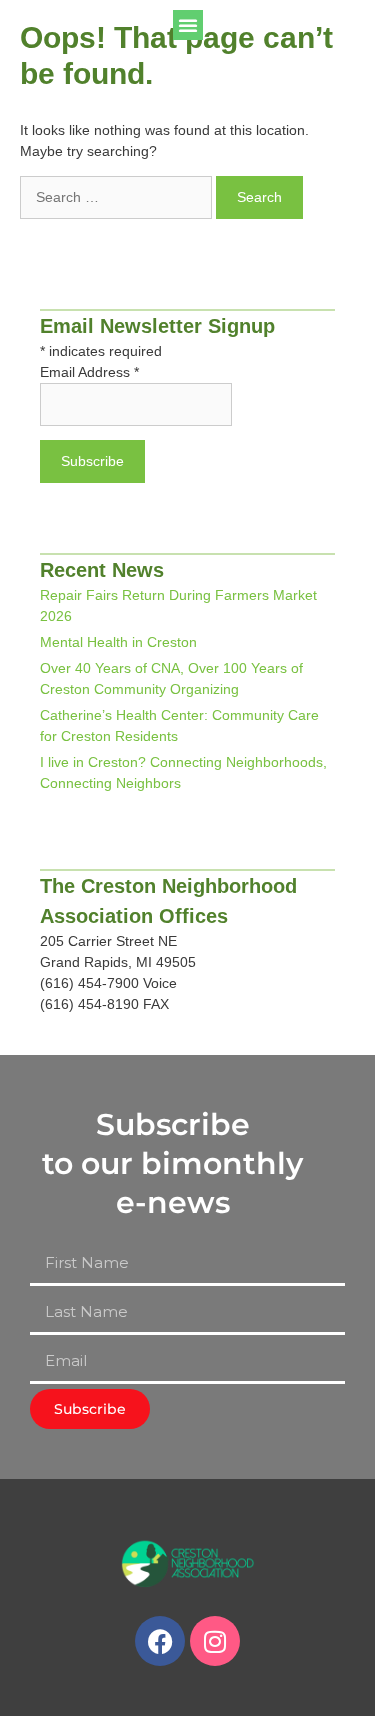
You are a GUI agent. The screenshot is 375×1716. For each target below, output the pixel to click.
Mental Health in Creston (118, 642)
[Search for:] (118, 197)
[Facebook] (160, 1641)
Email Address (89, 372)
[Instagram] (215, 1641)
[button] (188, 25)
